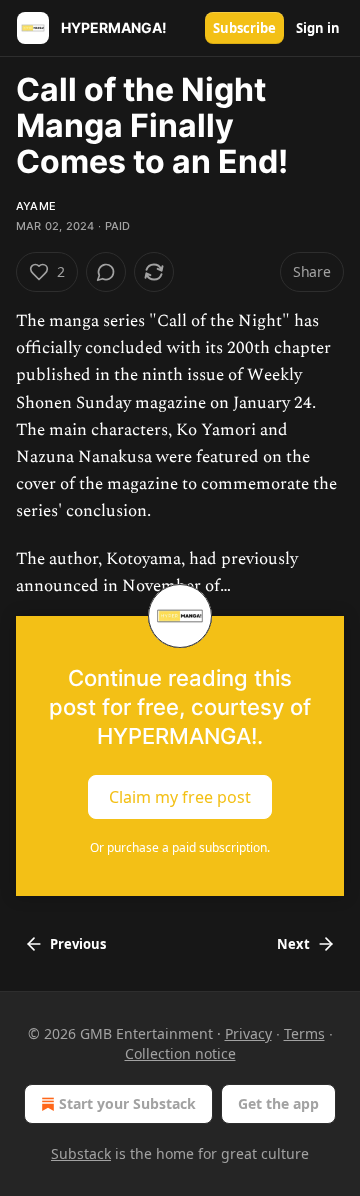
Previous (78, 944)
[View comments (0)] (106, 272)
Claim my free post (180, 797)
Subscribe (244, 28)
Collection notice (180, 1053)
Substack (81, 1153)
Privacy (248, 1033)
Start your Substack (127, 1103)
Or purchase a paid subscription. (180, 847)
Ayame (36, 206)
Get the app (278, 1103)
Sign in (318, 28)
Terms (304, 1033)
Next (293, 944)
